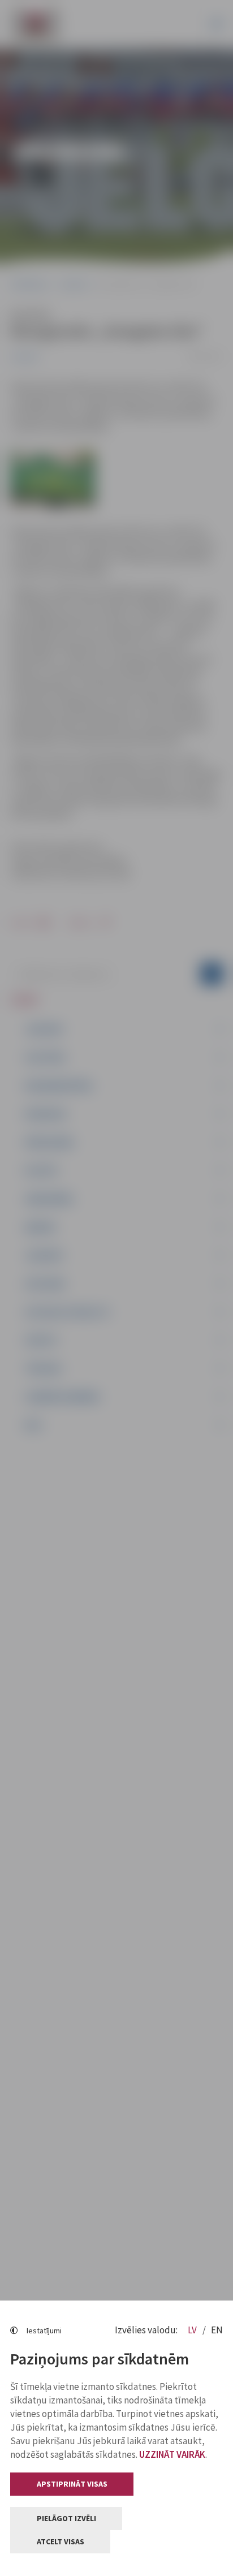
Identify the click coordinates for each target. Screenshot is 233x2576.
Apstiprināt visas (72, 2484)
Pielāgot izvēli (66, 2518)
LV (193, 2330)
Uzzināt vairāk (172, 2454)
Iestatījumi (44, 2331)
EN (217, 2330)
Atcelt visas (61, 2541)
